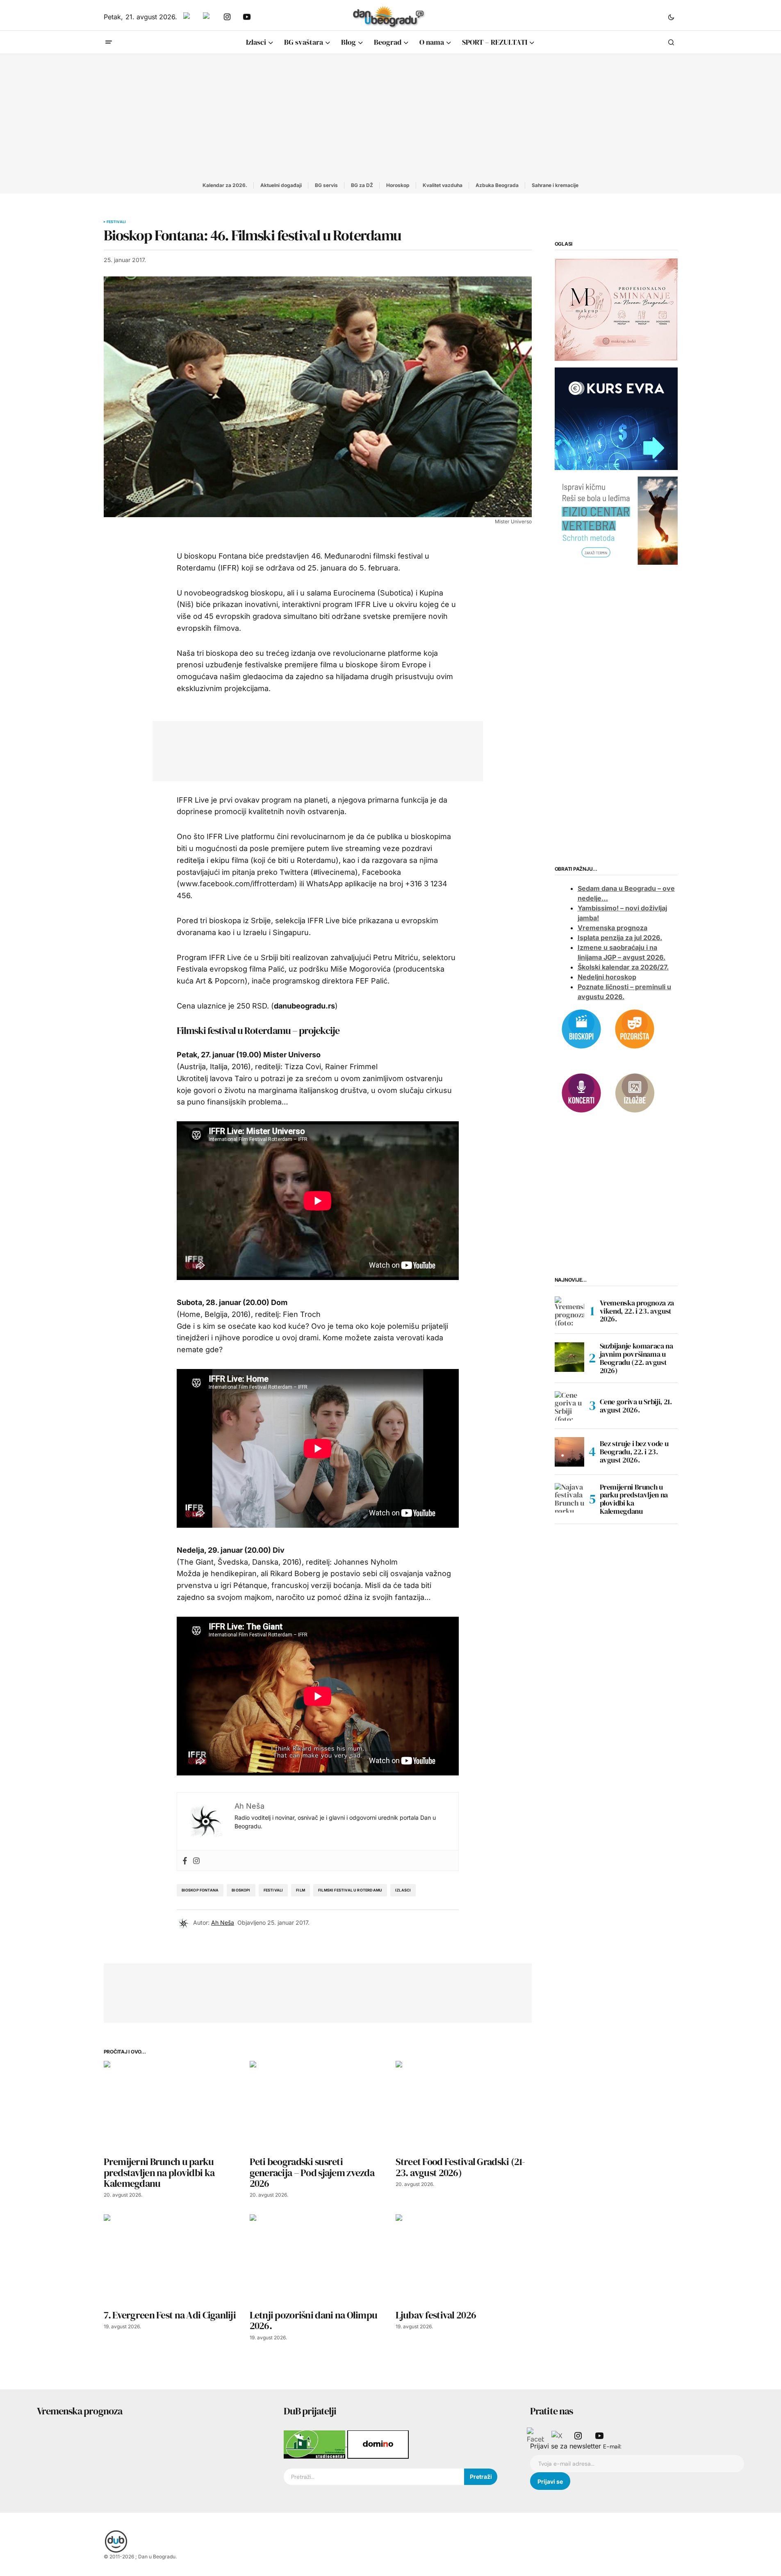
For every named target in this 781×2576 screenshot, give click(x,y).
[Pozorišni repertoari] (635, 1028)
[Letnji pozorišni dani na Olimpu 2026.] (318, 2260)
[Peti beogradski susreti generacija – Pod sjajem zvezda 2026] (318, 2106)
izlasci (403, 1890)
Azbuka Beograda (497, 185)
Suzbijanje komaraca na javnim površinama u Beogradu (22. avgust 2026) (636, 1359)
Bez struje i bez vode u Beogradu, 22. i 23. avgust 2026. (634, 1452)
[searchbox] (374, 2477)
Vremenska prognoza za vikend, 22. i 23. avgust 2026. (637, 1311)
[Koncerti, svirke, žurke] (581, 1092)
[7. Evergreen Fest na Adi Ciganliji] (172, 2260)
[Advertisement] (391, 116)
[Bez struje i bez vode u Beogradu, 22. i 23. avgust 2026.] (569, 1452)
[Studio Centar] (315, 2444)
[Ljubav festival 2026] (464, 2260)
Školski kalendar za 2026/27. (623, 967)
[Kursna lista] (616, 309)
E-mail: (612, 2446)
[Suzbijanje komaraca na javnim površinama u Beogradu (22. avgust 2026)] (569, 1357)
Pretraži (481, 2477)
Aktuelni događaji (281, 185)
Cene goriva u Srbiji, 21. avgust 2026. (636, 1406)
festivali (273, 1890)
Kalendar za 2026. (225, 185)
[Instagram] (196, 1861)
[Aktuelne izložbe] (635, 1092)
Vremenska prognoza (613, 928)
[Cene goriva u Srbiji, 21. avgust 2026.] (569, 1406)
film (301, 1890)
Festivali (116, 222)
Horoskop (398, 185)
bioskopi (241, 1890)
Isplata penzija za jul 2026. (620, 938)
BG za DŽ (362, 185)
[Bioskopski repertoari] (581, 1028)
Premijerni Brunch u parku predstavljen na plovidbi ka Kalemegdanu (634, 1499)
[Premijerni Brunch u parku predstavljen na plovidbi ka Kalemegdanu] (172, 2106)
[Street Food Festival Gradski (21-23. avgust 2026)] (464, 2106)
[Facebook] (185, 1861)
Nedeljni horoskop (607, 977)
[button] (671, 17)
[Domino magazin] (378, 2444)
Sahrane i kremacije (555, 185)
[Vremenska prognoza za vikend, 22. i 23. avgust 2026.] (569, 1311)
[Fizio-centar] (616, 520)
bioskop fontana (200, 1890)
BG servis (326, 185)
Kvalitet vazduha (443, 185)
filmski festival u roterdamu (350, 1890)
